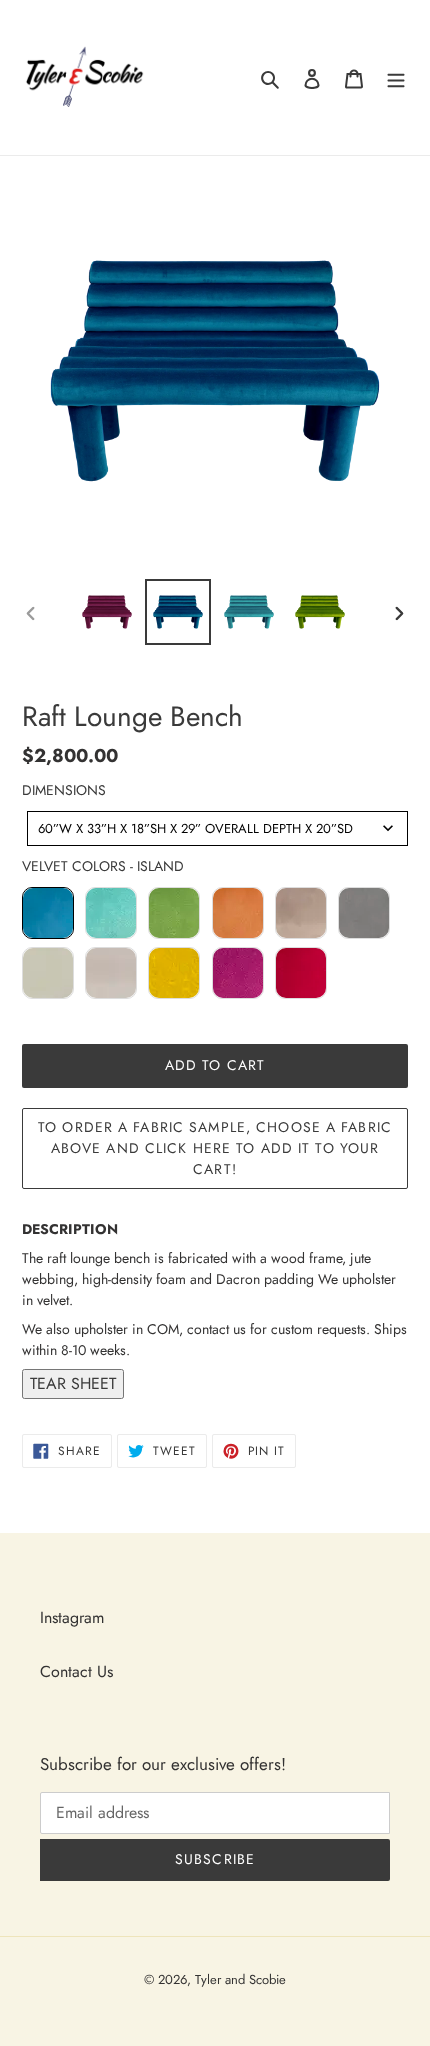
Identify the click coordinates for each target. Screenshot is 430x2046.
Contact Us (76, 1671)
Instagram (72, 1617)
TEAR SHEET (73, 1383)
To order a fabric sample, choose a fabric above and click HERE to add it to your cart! (215, 1148)
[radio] (48, 913)
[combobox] (217, 828)
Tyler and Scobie (240, 1979)
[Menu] (396, 78)
